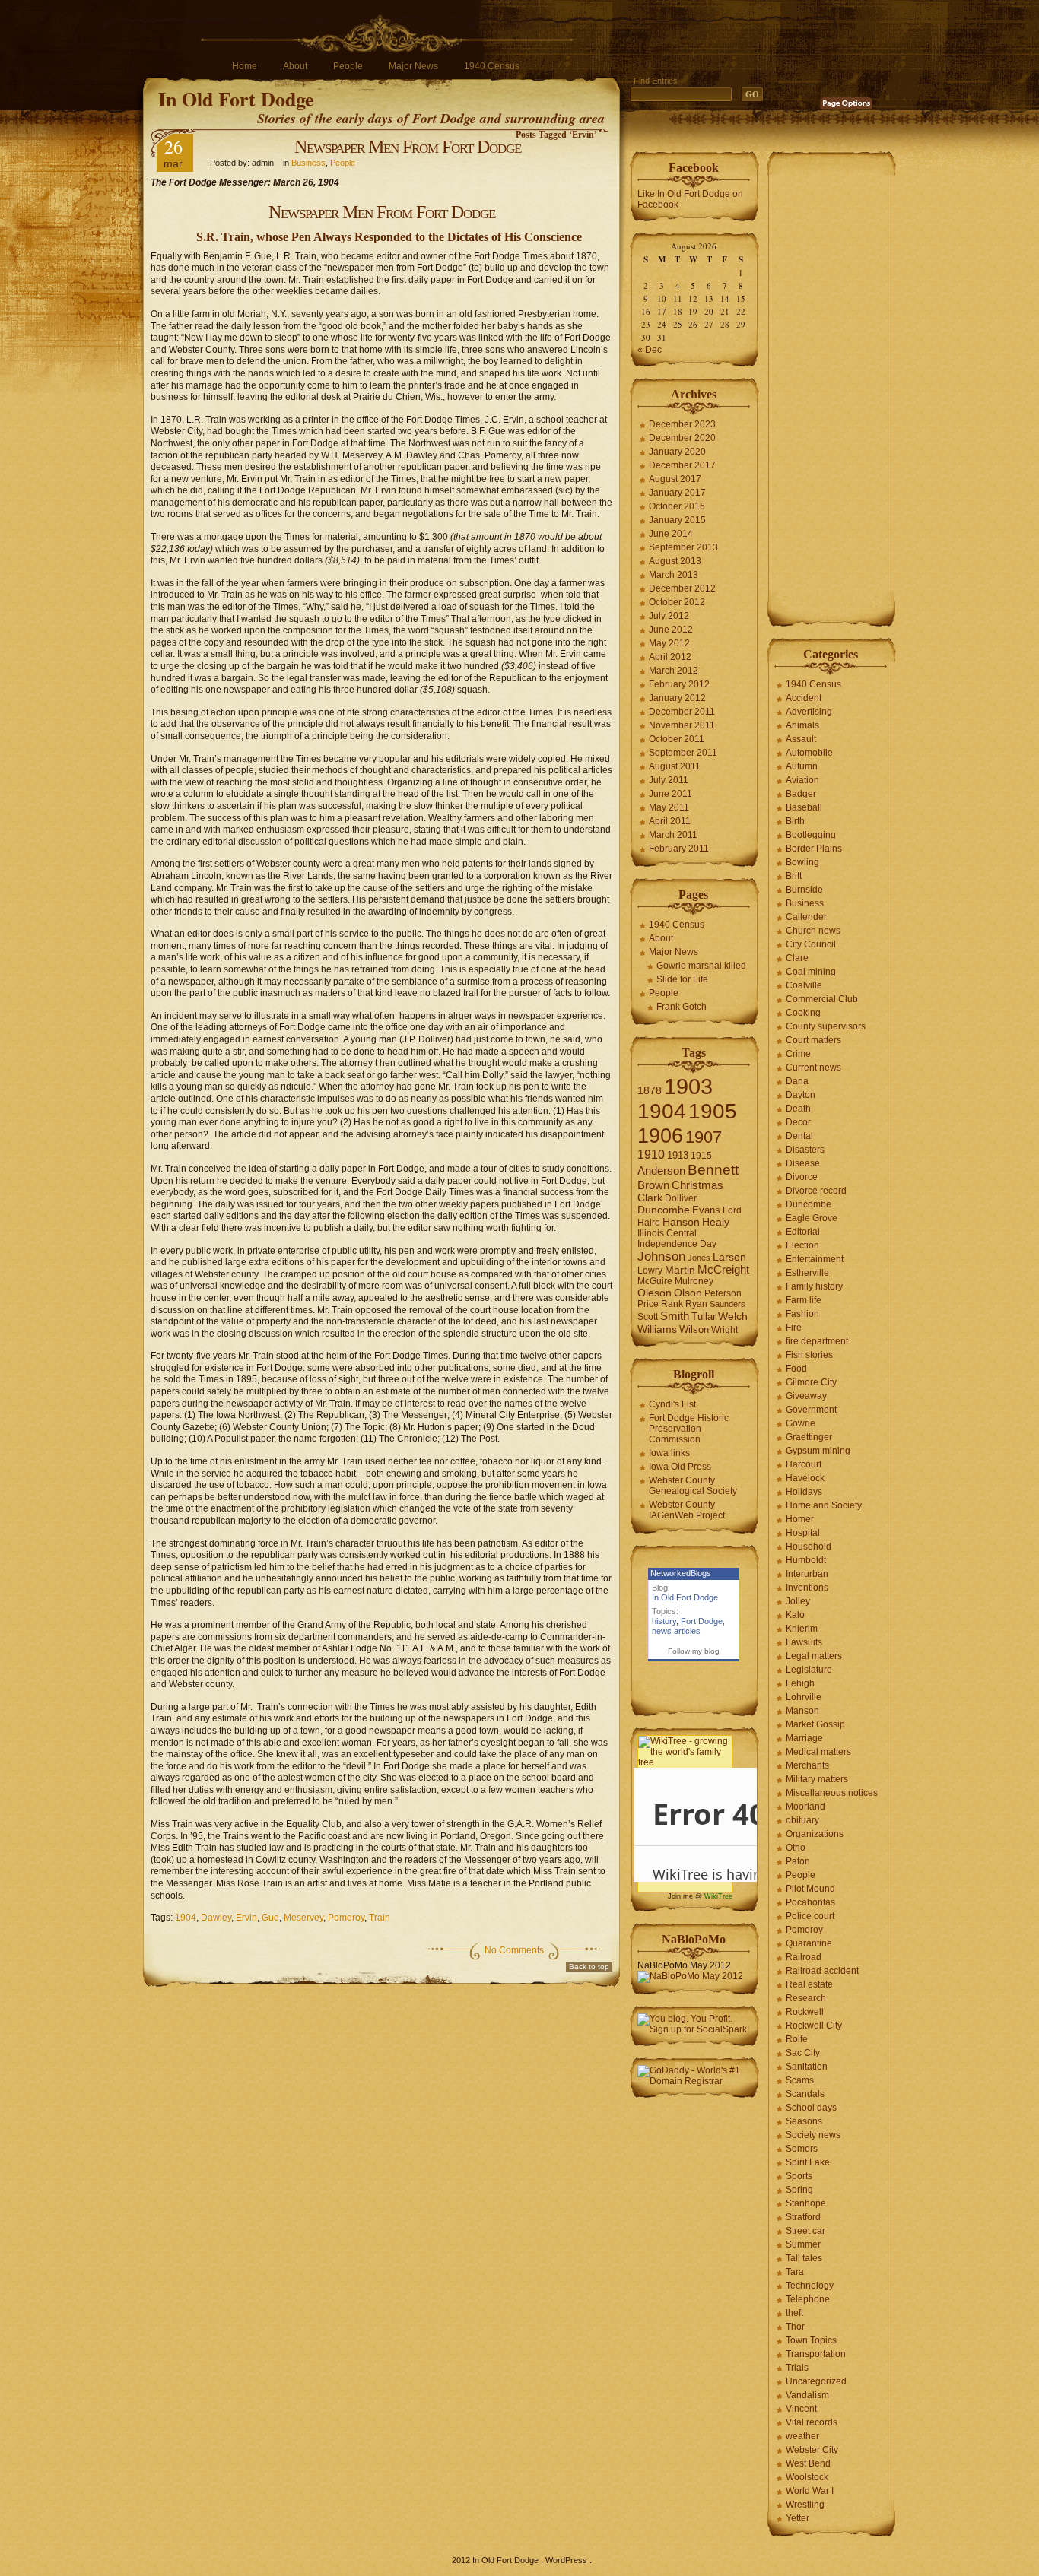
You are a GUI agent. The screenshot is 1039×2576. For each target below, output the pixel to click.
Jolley (798, 1601)
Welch (733, 1317)
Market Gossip (815, 1724)
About (295, 66)
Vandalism (807, 2395)
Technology (810, 2286)
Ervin (246, 1918)
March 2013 (674, 575)
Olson (688, 1293)
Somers (802, 2149)
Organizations (815, 1834)
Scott (648, 1317)
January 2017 (677, 493)
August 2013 (675, 561)
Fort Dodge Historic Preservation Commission (689, 1429)
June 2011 (670, 794)
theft (794, 2313)
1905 (713, 1111)
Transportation (816, 2354)
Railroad (804, 1957)
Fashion (802, 1314)
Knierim (802, 1629)
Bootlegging (811, 835)
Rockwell (805, 2012)
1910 (651, 1155)
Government (811, 1410)
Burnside (804, 890)
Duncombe (664, 1210)
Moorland (805, 1807)
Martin (680, 1270)
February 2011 (679, 849)
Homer (800, 1519)
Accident (804, 698)
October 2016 (677, 506)
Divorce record (816, 1191)
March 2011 (673, 835)
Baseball (804, 807)
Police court (810, 1916)
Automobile (809, 753)
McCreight (723, 1270)
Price (648, 1304)
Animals (802, 725)
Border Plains (814, 849)
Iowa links (669, 1453)
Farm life (804, 1300)
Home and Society (824, 1505)
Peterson (723, 1293)
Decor (798, 1122)
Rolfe (797, 2039)
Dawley (216, 1918)
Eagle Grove (812, 1218)
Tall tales (804, 2258)
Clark (650, 1198)
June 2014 (671, 534)
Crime (798, 1054)
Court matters (813, 1040)
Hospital (803, 1533)
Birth (795, 821)
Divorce (802, 1177)
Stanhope (806, 2203)
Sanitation (807, 2067)
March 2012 (674, 671)
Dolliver (681, 1198)
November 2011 (682, 725)
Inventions (807, 1588)
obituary (802, 1820)
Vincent (801, 2409)
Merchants (807, 1765)
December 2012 (682, 588)
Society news (813, 2135)
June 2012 (671, 630)
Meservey (303, 1918)
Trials (797, 2368)
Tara (795, 2272)
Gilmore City (811, 1382)
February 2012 (679, 684)
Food (796, 1369)
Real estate (809, 1984)
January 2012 (677, 698)
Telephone (808, 2299)
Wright (724, 1330)
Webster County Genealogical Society (693, 1486)
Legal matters (814, 1656)
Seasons (804, 2121)
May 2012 (669, 643)
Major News (413, 66)
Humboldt (806, 1560)
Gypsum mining (818, 1451)
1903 (688, 1086)
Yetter (798, 2518)
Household (809, 1547)
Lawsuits (804, 1642)
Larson (729, 1257)
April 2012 (670, 657)
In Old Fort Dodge (236, 99)
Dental (799, 1136)
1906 (660, 1136)
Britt (794, 876)
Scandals (805, 2094)
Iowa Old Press (680, 1467)
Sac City (803, 2053)
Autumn (802, 766)
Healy (716, 1222)
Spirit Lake (808, 2162)
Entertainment (815, 1259)
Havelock (805, 1478)
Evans (706, 1210)
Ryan (696, 1304)
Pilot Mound (810, 1889)
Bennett (713, 1170)
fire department (817, 1341)
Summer (803, 2244)
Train (380, 1918)
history (664, 1621)
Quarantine (809, 1943)
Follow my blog (694, 1651)
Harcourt (804, 1464)
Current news (813, 1068)
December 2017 (682, 465)
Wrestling (805, 2505)
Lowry (650, 1271)
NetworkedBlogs (681, 1573)
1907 (704, 1137)
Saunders (728, 1304)
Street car (805, 2231)
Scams (800, 2080)
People (348, 66)
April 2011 (670, 821)
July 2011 (669, 780)
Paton (798, 1861)
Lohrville (804, 1697)
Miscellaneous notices (832, 1793)
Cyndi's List (672, 1404)
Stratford (803, 2217)
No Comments (514, 1950)
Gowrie (801, 1423)
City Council (811, 944)
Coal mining (811, 972)
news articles (676, 1631)
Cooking (803, 1013)
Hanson (681, 1222)
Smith (675, 1316)
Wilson (694, 1329)
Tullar (704, 1317)
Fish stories (809, 1355)
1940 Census (492, 66)
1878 (650, 1091)
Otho (796, 1848)
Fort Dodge (702, 1621)
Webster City (812, 2450)
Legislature (809, 1670)
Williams (657, 1329)
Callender (806, 917)
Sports (799, 2176)
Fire (794, 1328)
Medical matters (818, 1752)
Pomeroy (346, 1918)
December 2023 (682, 424)
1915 (701, 1156)
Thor (795, 2327)
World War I (810, 2491)
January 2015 (677, 520)
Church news (813, 931)
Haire (649, 1223)
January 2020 (677, 452)
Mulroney (694, 1281)
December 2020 (682, 438)
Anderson (661, 1171)
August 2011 (675, 766)
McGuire (655, 1281)
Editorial (803, 1232)
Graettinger (809, 1437)
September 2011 (683, 753)
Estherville (807, 1273)
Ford (732, 1210)
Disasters (805, 1150)
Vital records (812, 2422)
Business (308, 163)
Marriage (804, 1738)
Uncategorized (816, 2381)
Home (245, 66)
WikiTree (718, 1896)
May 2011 (669, 807)
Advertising (809, 712)
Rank (672, 1304)
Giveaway (806, 1396)
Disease (803, 1163)
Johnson (661, 1256)
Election (802, 1245)
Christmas (697, 1185)
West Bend (808, 2463)
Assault (801, 739)
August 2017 (675, 479)
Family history (814, 1286)
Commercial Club (822, 999)
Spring (799, 2190)
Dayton (801, 1095)
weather (802, 2436)
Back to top (589, 1967)
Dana (797, 1081)
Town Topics (811, 2340)
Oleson (655, 1293)
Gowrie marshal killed (701, 966)
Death (798, 1109)
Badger (801, 794)
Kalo (795, 1615)
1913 (678, 1155)
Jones (699, 1258)
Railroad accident (822, 1971)
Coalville (804, 985)
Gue (270, 1918)
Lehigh (800, 1683)
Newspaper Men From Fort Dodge (408, 147)
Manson (802, 1711)
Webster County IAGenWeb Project (687, 1510)
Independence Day (677, 1244)
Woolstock (807, 2477)
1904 (186, 1918)
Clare (797, 958)
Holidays (804, 1492)
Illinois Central (667, 1233)
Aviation (802, 780)
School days (811, 2108)
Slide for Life (682, 979)
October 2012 (677, 602)
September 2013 (683, 547)
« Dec (650, 350)
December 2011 (682, 712)
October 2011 (677, 739)
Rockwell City (814, 2026)
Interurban (807, 1574)
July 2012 (669, 616)
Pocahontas (810, 1902)
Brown (653, 1185)
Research (806, 1998)
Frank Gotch (682, 1007)
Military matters (817, 1779)
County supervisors (826, 1026)
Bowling (802, 862)
